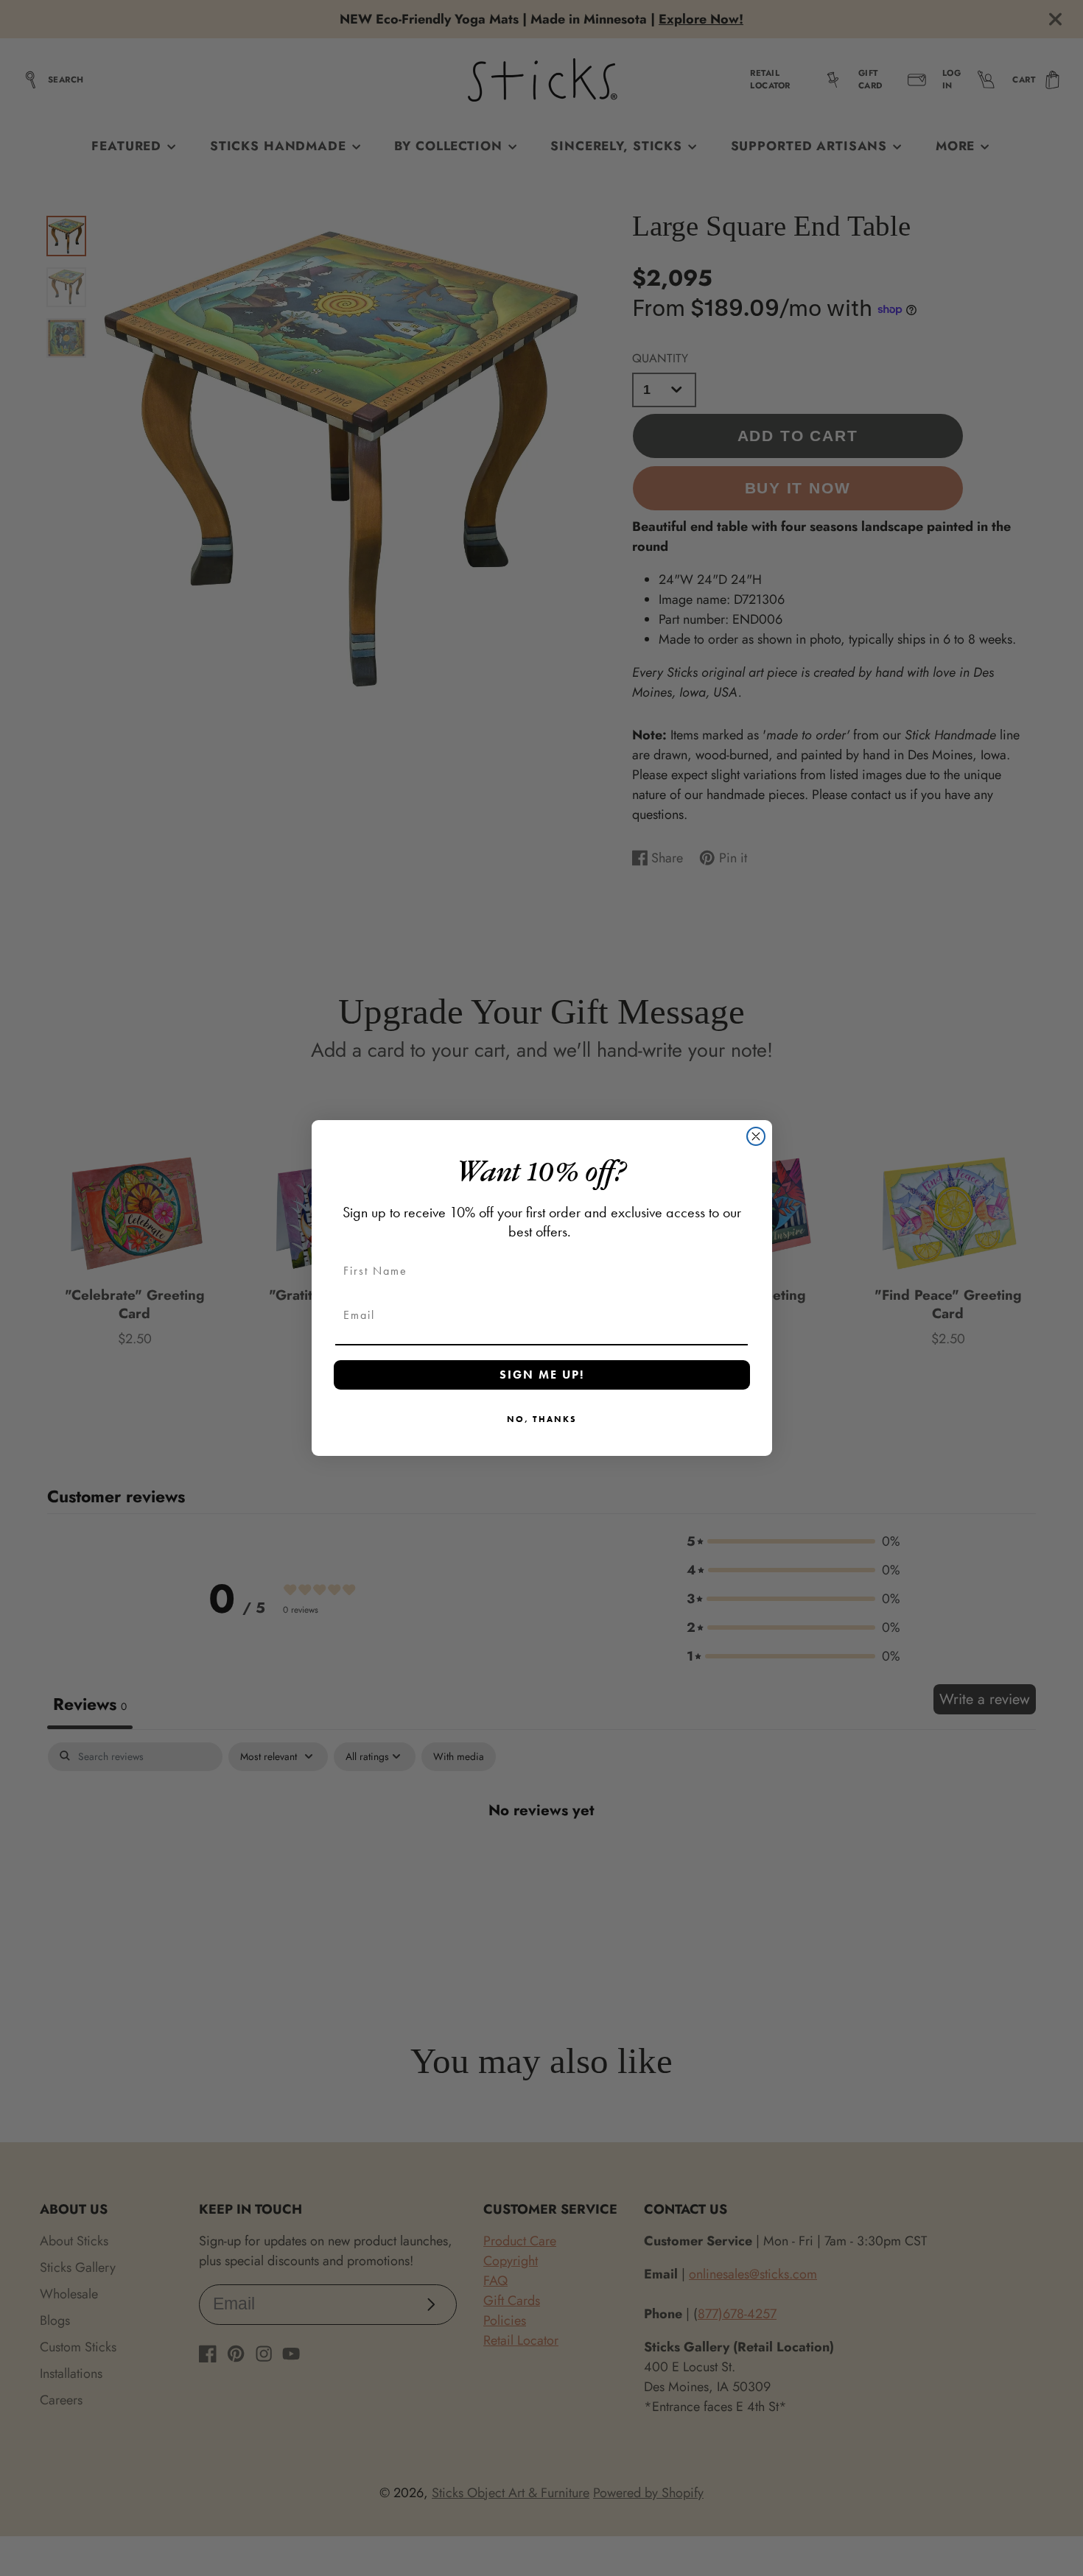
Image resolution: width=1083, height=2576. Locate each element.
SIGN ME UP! (542, 1375)
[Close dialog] (756, 1136)
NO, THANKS (542, 1419)
